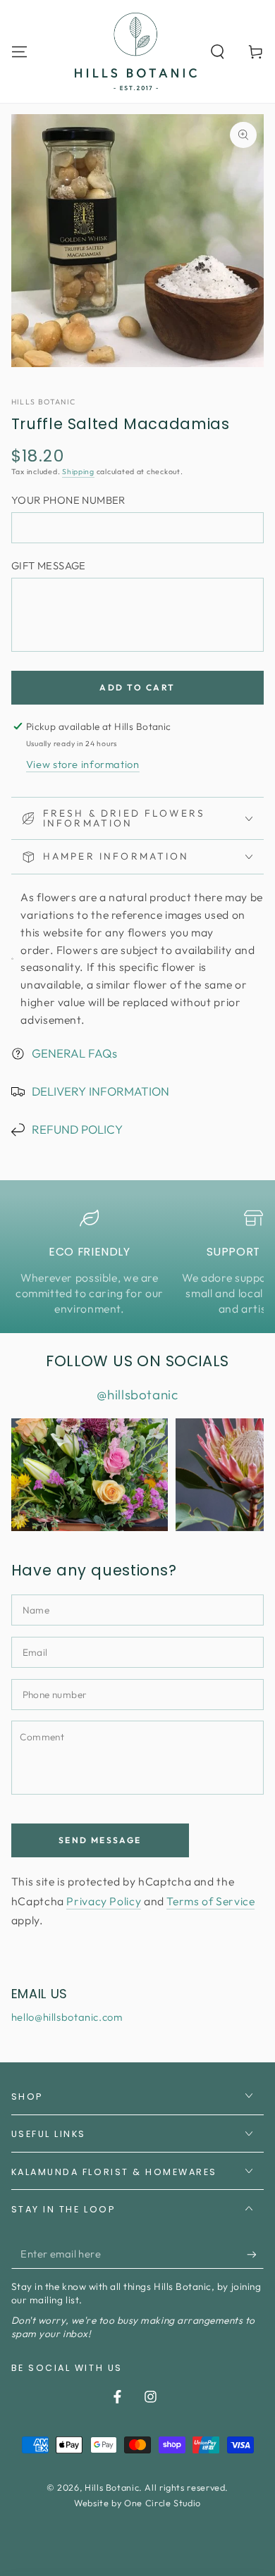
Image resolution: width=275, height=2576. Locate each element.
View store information (83, 764)
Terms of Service (210, 1901)
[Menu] (19, 51)
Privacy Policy (104, 1901)
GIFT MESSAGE (49, 565)
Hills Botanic (44, 402)
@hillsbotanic (137, 1394)
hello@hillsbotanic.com (67, 2017)
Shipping (78, 471)
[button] (218, 51)
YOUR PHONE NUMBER (68, 500)
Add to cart (137, 687)
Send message (100, 1840)
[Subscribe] (255, 2254)
